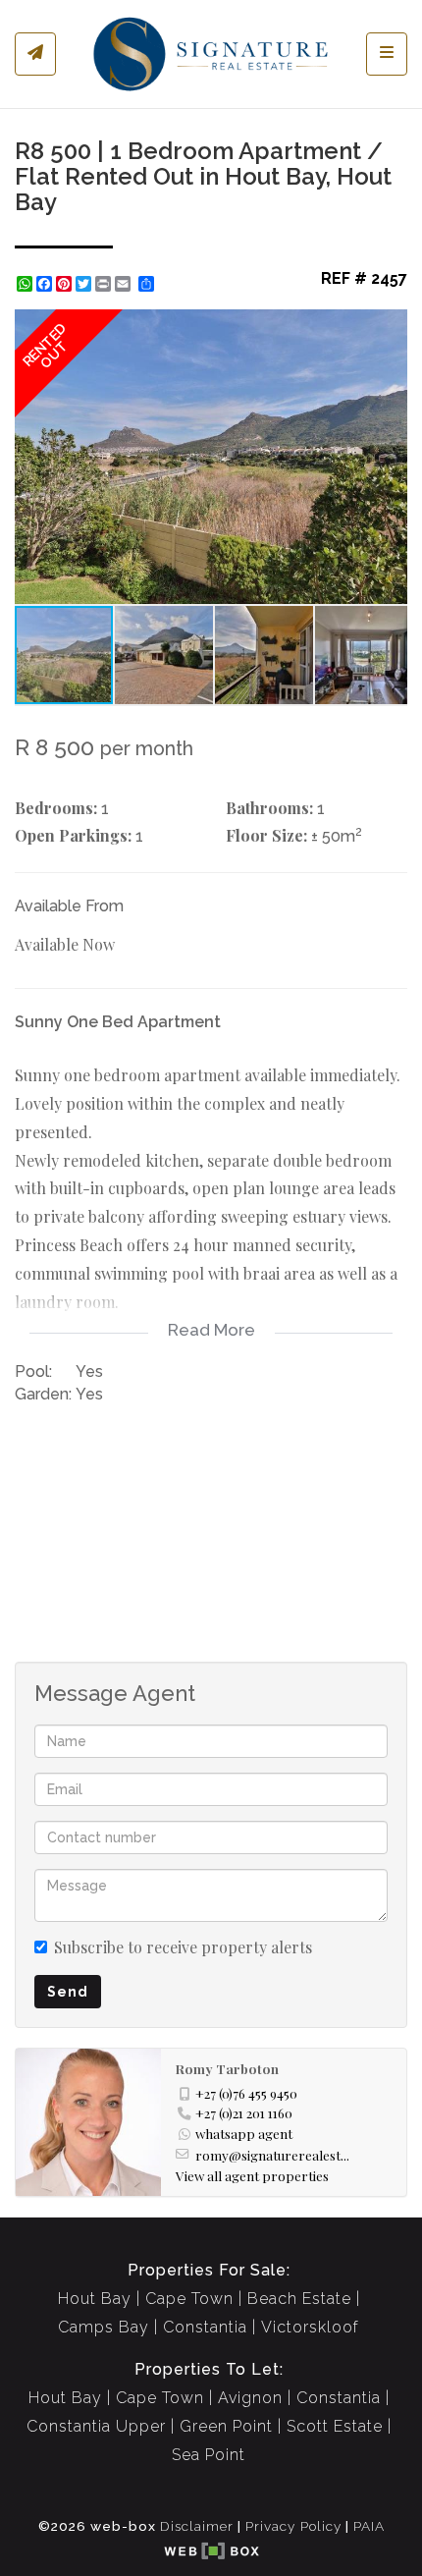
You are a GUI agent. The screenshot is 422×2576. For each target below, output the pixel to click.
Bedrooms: (56, 808)
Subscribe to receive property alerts (183, 1947)
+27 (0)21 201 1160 (244, 2112)
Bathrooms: (269, 808)
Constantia (205, 2327)
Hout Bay (95, 2299)
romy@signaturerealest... (272, 2155)
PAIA (369, 2526)
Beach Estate (299, 2299)
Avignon (250, 2398)
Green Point (226, 2426)
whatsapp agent (244, 2133)
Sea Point (209, 2455)
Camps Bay (104, 2327)
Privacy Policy (293, 2526)
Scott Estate (335, 2426)
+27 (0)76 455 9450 (246, 2093)
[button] (390, 327)
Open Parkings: (73, 835)
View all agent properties (252, 2175)
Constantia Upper (96, 2426)
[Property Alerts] (35, 54)
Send (68, 1992)
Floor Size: (266, 835)
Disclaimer (197, 2526)
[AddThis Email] (125, 284)
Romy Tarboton (227, 2068)
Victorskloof (310, 2327)
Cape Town (189, 2299)
